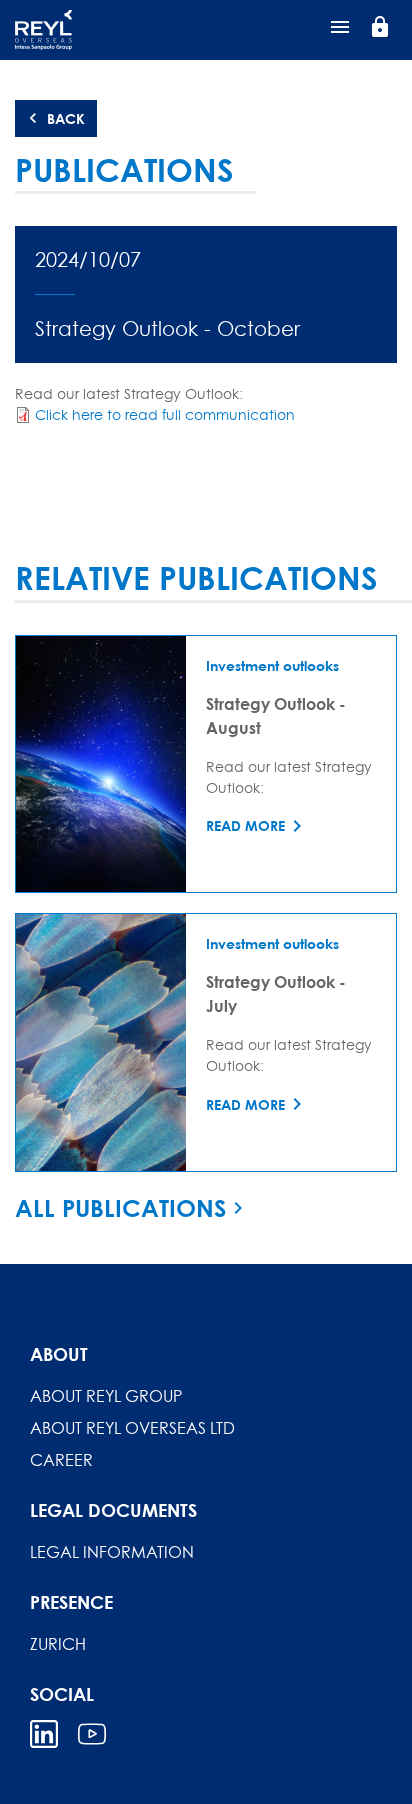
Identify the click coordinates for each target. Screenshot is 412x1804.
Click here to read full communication (165, 414)
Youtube (92, 1734)
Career (61, 1460)
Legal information (112, 1552)
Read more (245, 825)
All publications (120, 1208)
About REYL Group (106, 1396)
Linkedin (44, 1734)
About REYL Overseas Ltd (132, 1428)
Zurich (58, 1644)
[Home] (115, 30)
